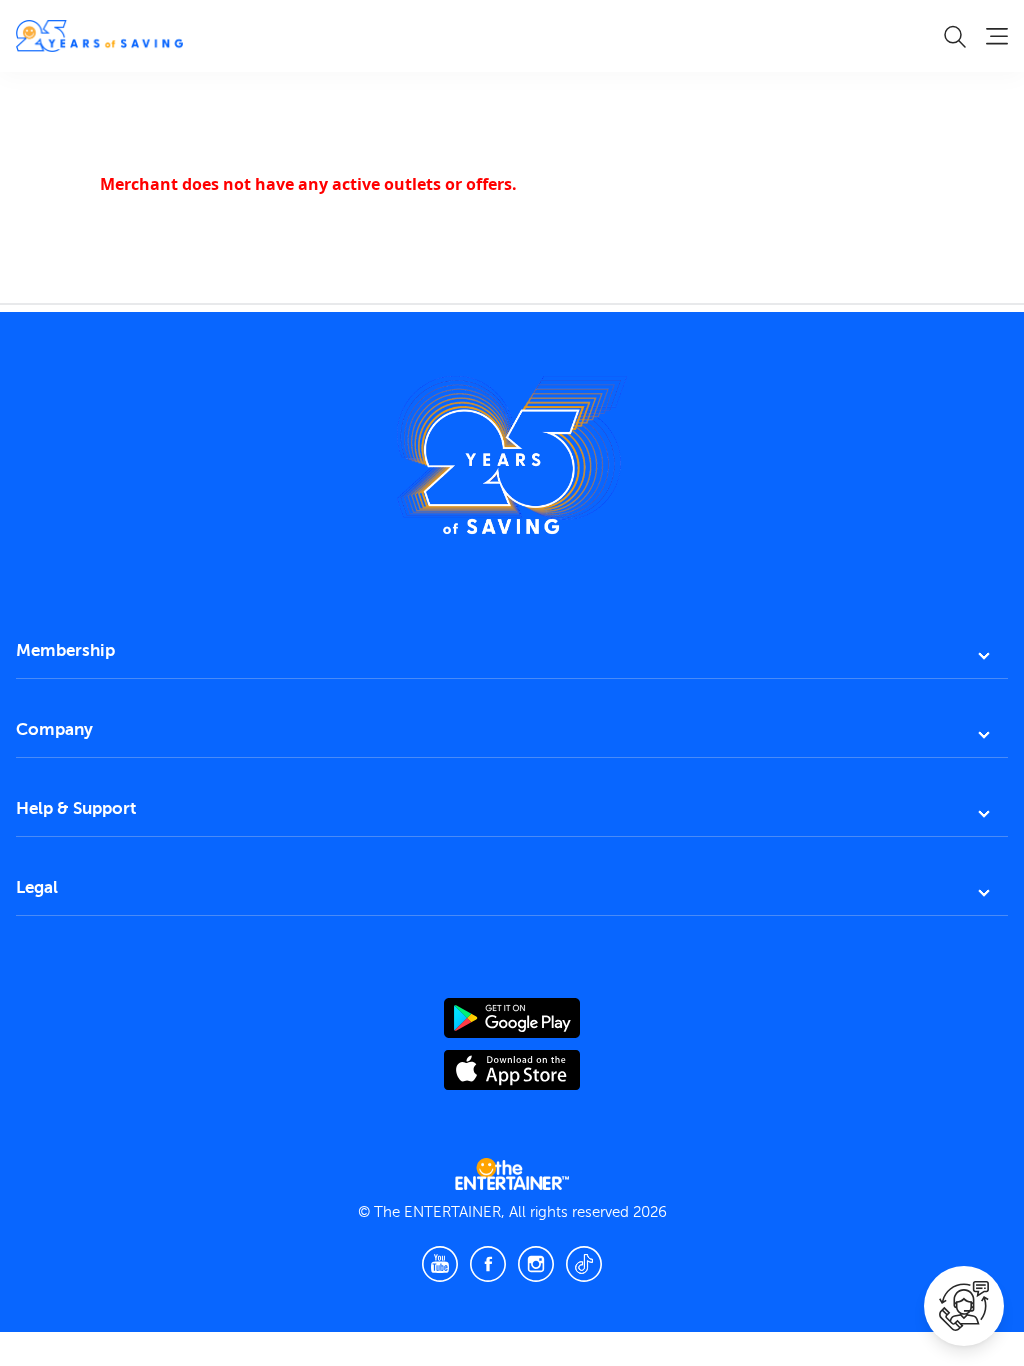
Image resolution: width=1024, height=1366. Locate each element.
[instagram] (536, 1264)
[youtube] (440, 1264)
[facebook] (488, 1264)
